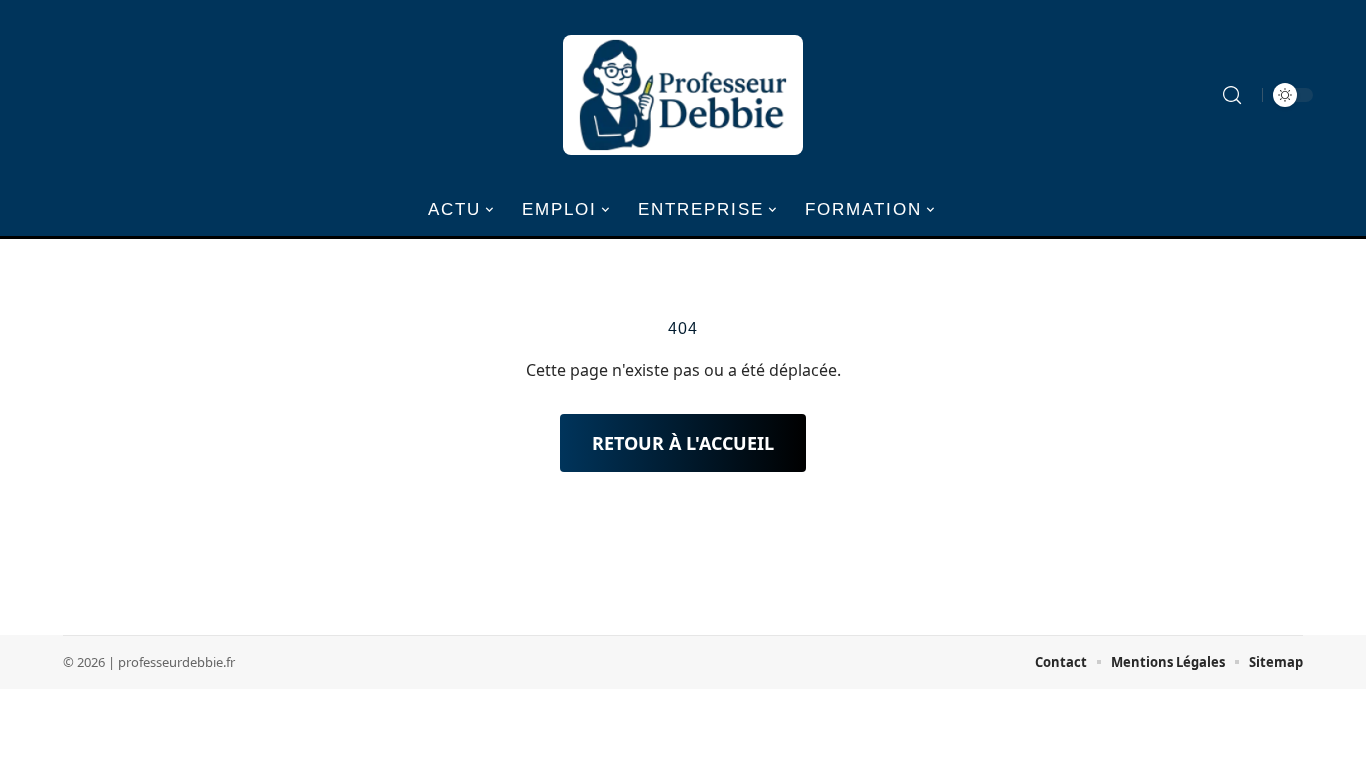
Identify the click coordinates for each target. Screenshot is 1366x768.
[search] (1232, 95)
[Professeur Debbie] (683, 95)
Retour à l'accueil (683, 443)
